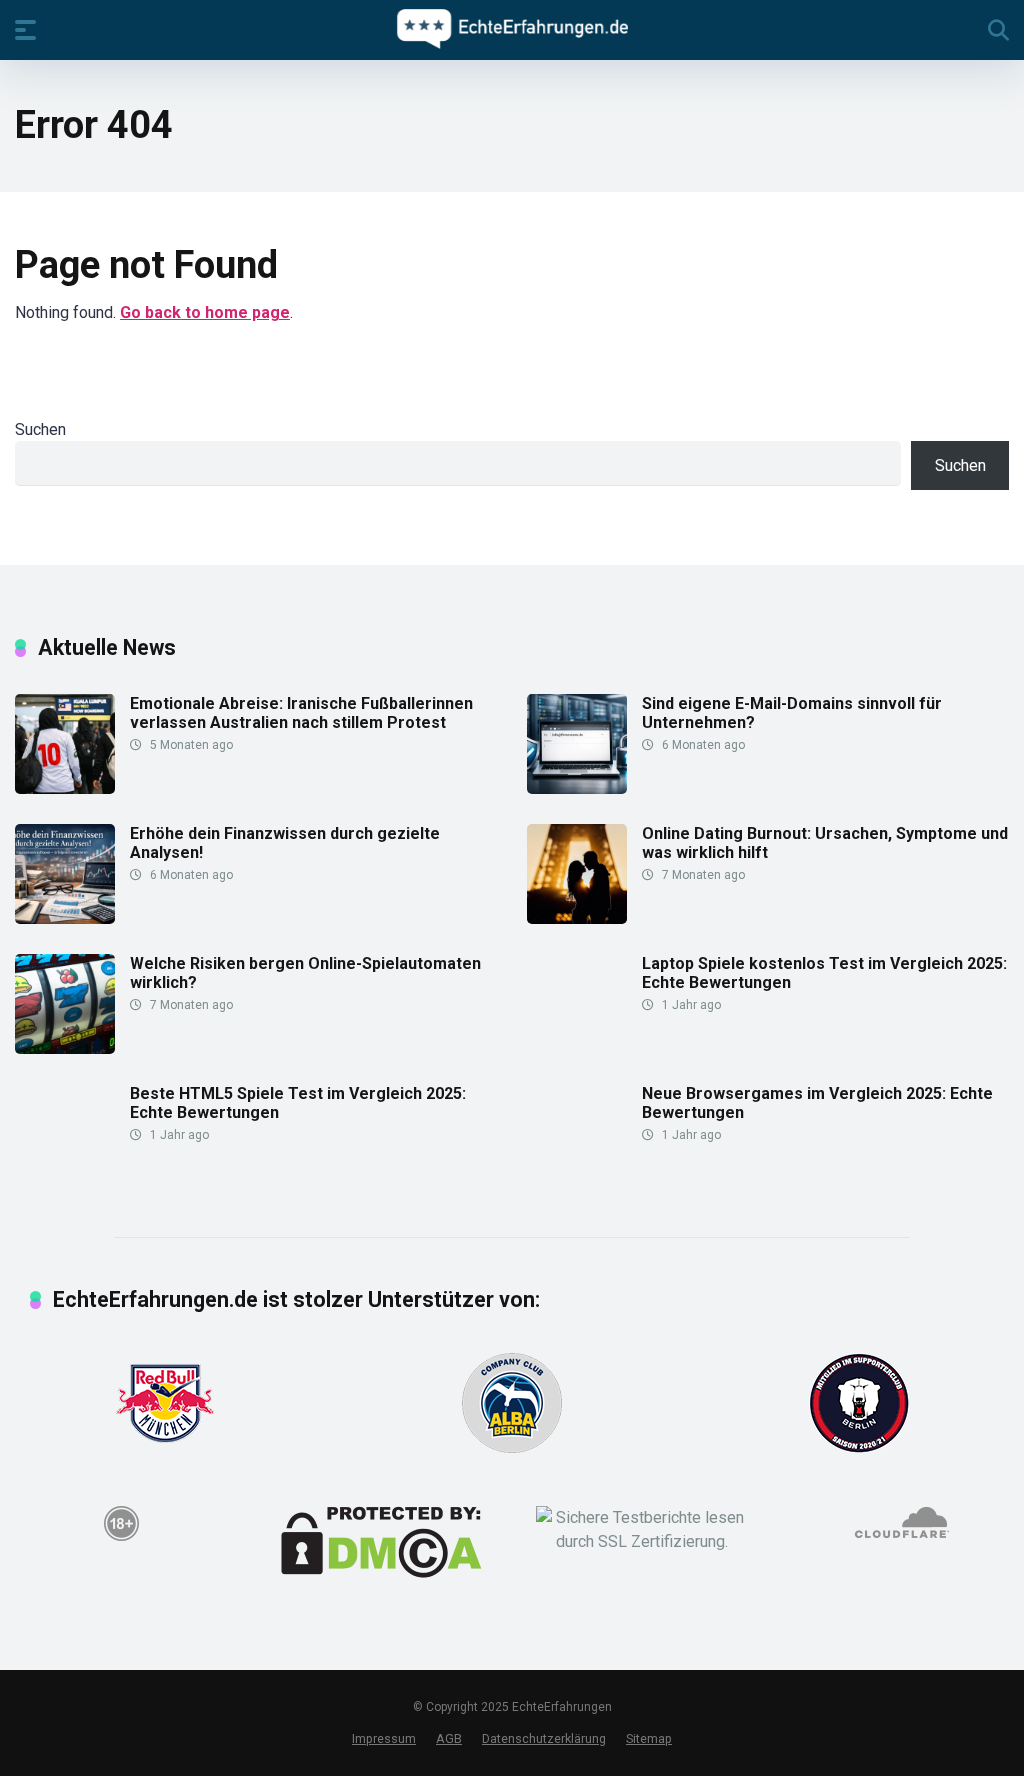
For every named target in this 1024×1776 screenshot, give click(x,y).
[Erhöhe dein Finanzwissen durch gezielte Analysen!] (65, 918)
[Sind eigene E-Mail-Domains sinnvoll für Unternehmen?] (577, 788)
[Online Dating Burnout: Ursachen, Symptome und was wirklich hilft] (577, 918)
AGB (449, 1738)
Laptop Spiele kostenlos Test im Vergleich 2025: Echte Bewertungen (824, 973)
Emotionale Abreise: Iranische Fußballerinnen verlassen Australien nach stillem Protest (301, 713)
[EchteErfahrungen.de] (512, 29)
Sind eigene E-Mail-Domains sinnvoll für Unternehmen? (792, 713)
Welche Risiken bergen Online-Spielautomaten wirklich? (305, 973)
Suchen (40, 429)
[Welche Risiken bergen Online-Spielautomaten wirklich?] (65, 1048)
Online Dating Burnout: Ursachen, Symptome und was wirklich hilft (825, 843)
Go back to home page (205, 312)
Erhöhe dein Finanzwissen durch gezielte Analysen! (285, 843)
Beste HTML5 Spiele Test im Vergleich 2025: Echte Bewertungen (298, 1103)
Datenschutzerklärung (544, 1738)
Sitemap (649, 1738)
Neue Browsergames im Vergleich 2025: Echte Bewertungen (817, 1103)
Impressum (384, 1738)
